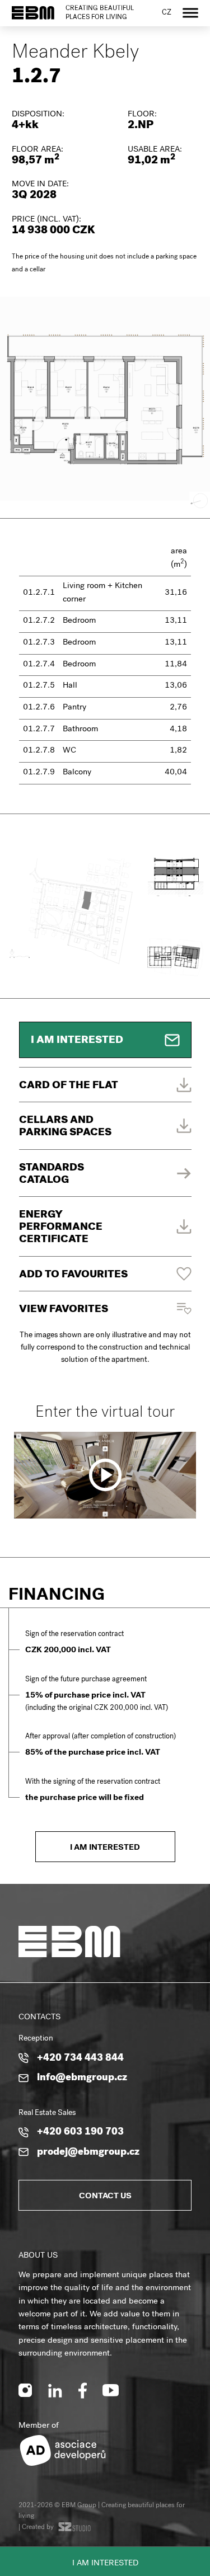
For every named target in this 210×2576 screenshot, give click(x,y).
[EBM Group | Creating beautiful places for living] (33, 13)
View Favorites (64, 1310)
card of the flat (69, 1086)
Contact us (105, 2197)
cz (166, 13)
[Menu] (190, 13)
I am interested (105, 2564)
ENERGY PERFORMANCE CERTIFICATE (61, 1228)
